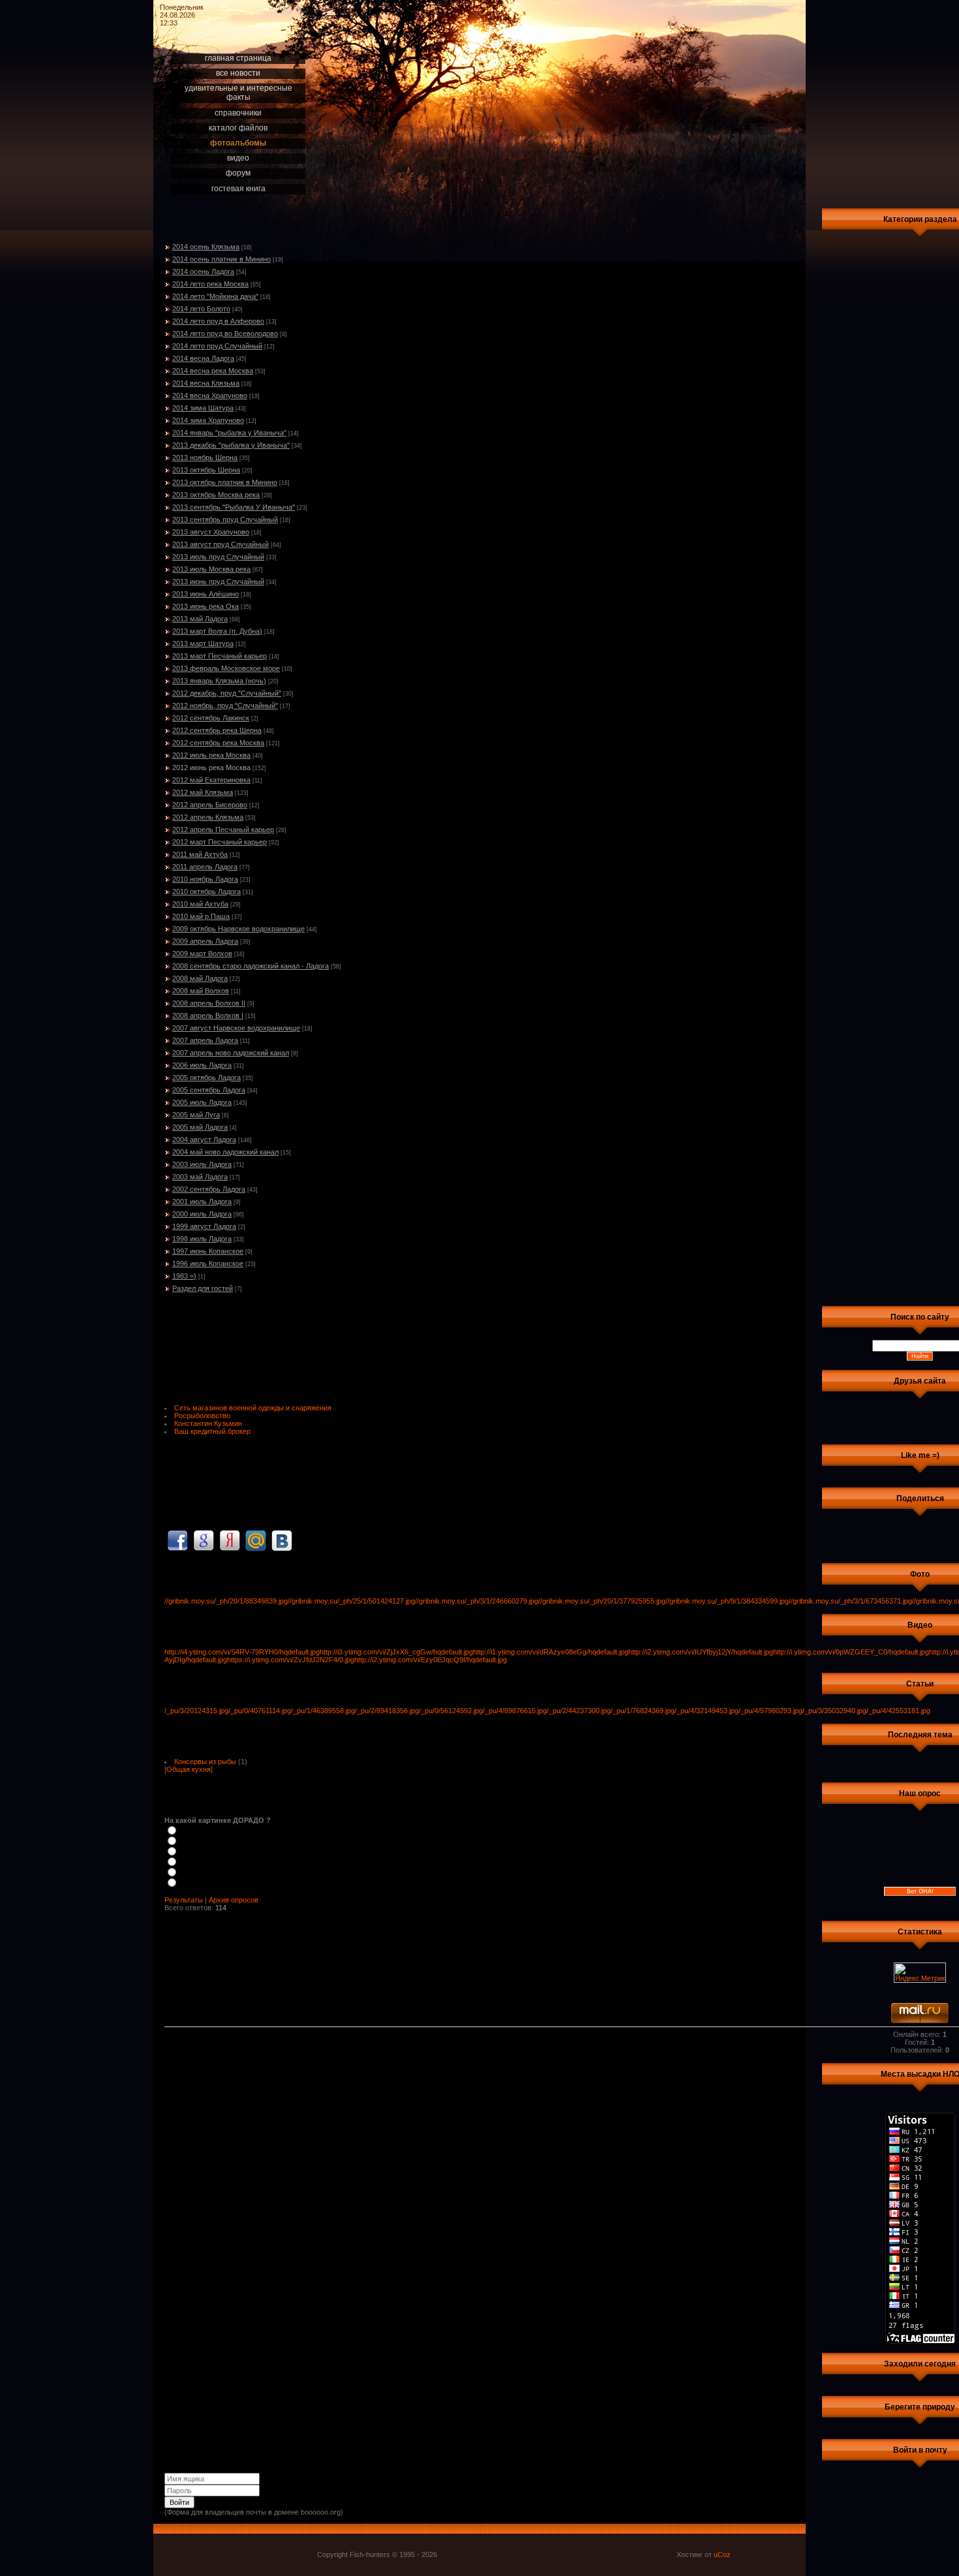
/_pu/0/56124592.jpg (451, 1711)
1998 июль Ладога (202, 1239)
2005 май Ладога (200, 1127)
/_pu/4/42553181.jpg (898, 1711)
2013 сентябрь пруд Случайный (225, 520)
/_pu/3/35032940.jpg (834, 1711)
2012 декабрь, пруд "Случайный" (227, 693)
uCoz (722, 2554)
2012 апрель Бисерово (210, 805)
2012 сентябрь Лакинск (211, 718)
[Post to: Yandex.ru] (230, 1540)
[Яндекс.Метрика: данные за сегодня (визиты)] (920, 1973)
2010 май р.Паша (201, 916)
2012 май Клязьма (203, 792)
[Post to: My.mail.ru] (256, 1540)
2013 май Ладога (200, 619)
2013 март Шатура (203, 644)
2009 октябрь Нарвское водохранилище (238, 929)
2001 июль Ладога (202, 1202)
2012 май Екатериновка (211, 780)
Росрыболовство (202, 1416)
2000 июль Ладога (202, 1214)
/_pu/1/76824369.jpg (643, 1711)
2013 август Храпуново (211, 532)
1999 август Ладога (204, 1226)
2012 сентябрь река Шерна (217, 730)
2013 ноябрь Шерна (205, 458)
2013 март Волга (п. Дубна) (217, 631)
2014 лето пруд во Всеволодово (225, 334)
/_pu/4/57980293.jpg (770, 1711)
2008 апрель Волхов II (209, 1003)
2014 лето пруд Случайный (217, 346)
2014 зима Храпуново (208, 420)
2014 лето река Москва (210, 284)
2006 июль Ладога (202, 1065)
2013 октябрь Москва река (216, 495)
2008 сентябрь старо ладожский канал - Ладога (251, 966)
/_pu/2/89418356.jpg (387, 1711)
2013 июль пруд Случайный (218, 557)
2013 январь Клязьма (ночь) (219, 681)
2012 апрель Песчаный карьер (223, 830)
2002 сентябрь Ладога (209, 1189)
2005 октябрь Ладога (206, 1078)
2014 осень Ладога (203, 272)
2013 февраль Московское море (226, 668)
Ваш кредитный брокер (212, 1431)
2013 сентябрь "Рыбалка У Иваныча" (234, 507)
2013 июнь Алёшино (205, 594)
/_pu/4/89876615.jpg (515, 1711)
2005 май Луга (196, 1115)
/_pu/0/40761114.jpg (260, 1711)
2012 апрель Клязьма (208, 817)
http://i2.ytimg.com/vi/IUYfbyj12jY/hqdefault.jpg (701, 1652)
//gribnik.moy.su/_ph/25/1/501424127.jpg (351, 1601)
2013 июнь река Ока (205, 606)
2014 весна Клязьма (206, 383)
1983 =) (184, 1276)
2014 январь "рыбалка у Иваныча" (229, 433)
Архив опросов (234, 1900)
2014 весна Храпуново (210, 396)
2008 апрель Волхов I (208, 1016)
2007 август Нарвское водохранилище (236, 1028)
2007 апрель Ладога (205, 1040)
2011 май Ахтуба (200, 854)
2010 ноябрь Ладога (205, 879)
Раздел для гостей (203, 1288)
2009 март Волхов (202, 954)
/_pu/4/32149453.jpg (707, 1711)
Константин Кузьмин (208, 1423)
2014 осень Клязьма (206, 247)
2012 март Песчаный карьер (220, 842)
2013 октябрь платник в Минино (225, 482)
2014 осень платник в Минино (221, 259)
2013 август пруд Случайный (221, 544)
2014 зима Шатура (203, 408)
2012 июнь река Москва (211, 768)
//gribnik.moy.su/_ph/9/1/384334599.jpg (727, 1601)
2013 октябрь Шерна (206, 470)
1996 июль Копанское (208, 1264)
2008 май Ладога (200, 978)
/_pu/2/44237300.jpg (579, 1711)
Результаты (184, 1900)
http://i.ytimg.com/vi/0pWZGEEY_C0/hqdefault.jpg (851, 1652)
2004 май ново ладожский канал (225, 1152)
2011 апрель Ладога (205, 867)
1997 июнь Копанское (208, 1251)
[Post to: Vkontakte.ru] (282, 1540)
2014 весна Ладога (203, 358)
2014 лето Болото (201, 309)
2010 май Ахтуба (200, 904)
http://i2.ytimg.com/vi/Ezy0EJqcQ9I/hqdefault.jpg (431, 1660)
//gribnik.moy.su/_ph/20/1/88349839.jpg (226, 1601)
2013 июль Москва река (211, 569)
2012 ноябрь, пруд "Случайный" (225, 706)
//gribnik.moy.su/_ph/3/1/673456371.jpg (850, 1601)
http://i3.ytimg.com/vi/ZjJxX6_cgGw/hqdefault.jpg (396, 1652)
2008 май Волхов (201, 991)
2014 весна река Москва (213, 371)
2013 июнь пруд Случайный (218, 582)
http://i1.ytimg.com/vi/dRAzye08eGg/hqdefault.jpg (551, 1652)
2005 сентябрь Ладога (209, 1090)
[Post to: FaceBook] (177, 1540)
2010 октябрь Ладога (206, 892)
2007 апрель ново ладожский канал (231, 1053)
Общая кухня (189, 1769)
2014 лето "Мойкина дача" (215, 296)
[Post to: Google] (204, 1540)
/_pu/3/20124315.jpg (196, 1711)
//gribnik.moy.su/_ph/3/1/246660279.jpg (477, 1601)
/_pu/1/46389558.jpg (323, 1711)
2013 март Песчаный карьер (220, 656)
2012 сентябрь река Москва (218, 743)
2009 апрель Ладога (205, 941)
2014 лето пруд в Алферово (218, 321)
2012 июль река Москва (211, 755)
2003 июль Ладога (202, 1164)
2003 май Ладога (200, 1177)
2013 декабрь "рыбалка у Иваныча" (231, 445)
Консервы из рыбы (205, 1761)
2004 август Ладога (204, 1140)
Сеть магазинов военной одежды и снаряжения (253, 1408)
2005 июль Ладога (202, 1102)
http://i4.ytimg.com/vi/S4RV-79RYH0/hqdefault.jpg (242, 1652)
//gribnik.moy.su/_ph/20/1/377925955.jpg (602, 1601)
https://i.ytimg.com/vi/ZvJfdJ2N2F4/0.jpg (291, 1660)
